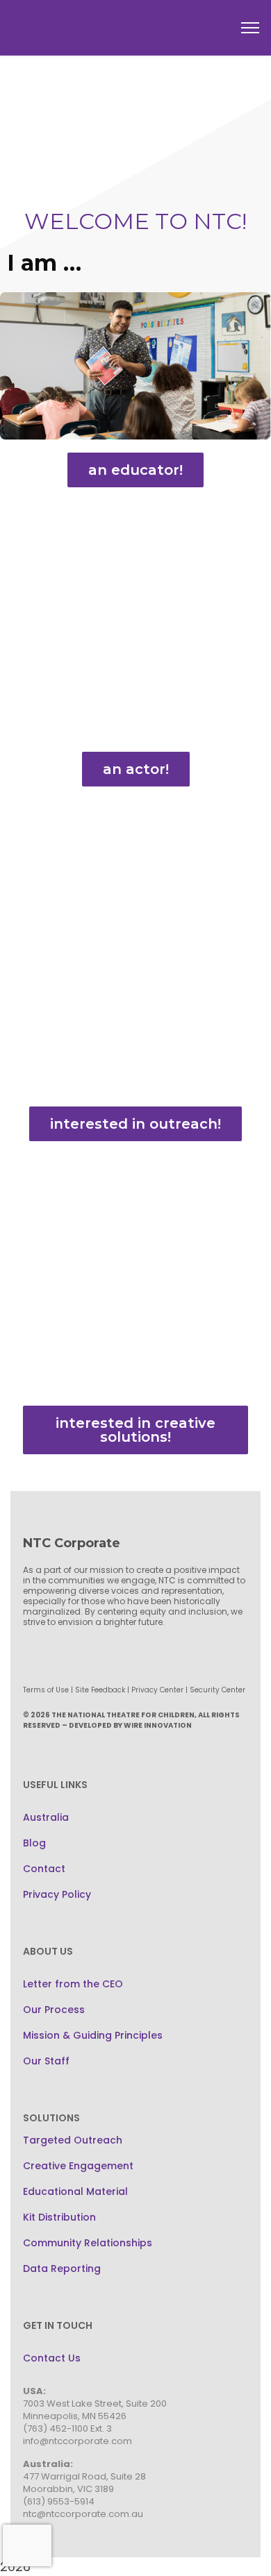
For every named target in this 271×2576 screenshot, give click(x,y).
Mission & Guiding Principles (93, 2035)
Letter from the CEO (73, 1984)
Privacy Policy (57, 1894)
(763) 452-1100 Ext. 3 (67, 2428)
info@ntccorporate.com (77, 2441)
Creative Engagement (78, 2166)
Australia (46, 1817)
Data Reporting (62, 2268)
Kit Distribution (59, 2217)
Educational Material (75, 2191)
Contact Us (52, 2358)
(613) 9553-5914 (59, 2501)
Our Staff (46, 2061)
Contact (44, 1869)
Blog (34, 1843)
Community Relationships (88, 2243)
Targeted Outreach (73, 2140)
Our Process (54, 2010)
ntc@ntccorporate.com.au (83, 2514)
